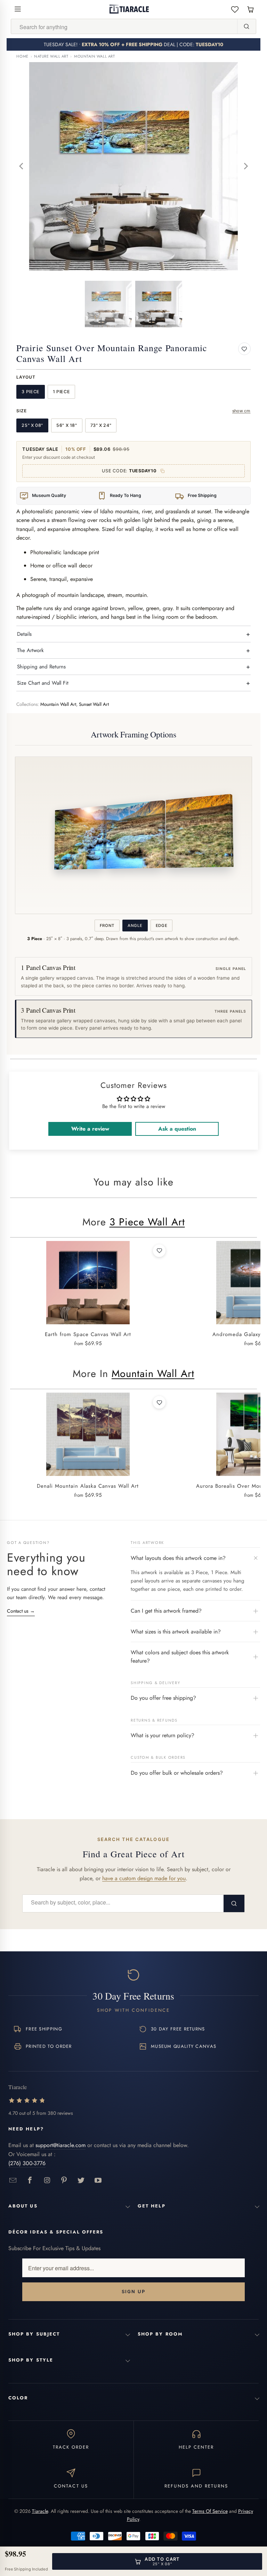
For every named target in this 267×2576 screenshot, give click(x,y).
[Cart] (250, 9)
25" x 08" (32, 425)
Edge (162, 926)
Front (107, 926)
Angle (135, 926)
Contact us (21, 1611)
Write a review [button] (90, 1129)
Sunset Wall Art (94, 704)
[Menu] (18, 9)
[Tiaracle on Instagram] (47, 2181)
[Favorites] (235, 9)
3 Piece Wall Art (147, 1222)
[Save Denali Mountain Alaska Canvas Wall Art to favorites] (159, 1402)
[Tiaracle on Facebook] (30, 2181)
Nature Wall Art (51, 56)
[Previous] (22, 166)
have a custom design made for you (144, 1878)
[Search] (246, 26)
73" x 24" (101, 425)
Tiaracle (40, 2511)
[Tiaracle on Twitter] (81, 2181)
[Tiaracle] (129, 9)
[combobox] (124, 27)
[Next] (245, 166)
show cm (241, 411)
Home (22, 56)
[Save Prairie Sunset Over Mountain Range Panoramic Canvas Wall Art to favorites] (244, 349)
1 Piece (61, 392)
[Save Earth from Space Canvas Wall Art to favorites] (159, 1251)
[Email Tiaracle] (13, 2181)
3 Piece (30, 392)
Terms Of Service (210, 2511)
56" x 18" (67, 425)
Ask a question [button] (177, 1129)
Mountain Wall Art (94, 56)
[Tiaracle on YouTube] (98, 2181)
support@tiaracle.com (60, 2145)
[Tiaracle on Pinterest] (64, 2181)
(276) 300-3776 (27, 2163)
